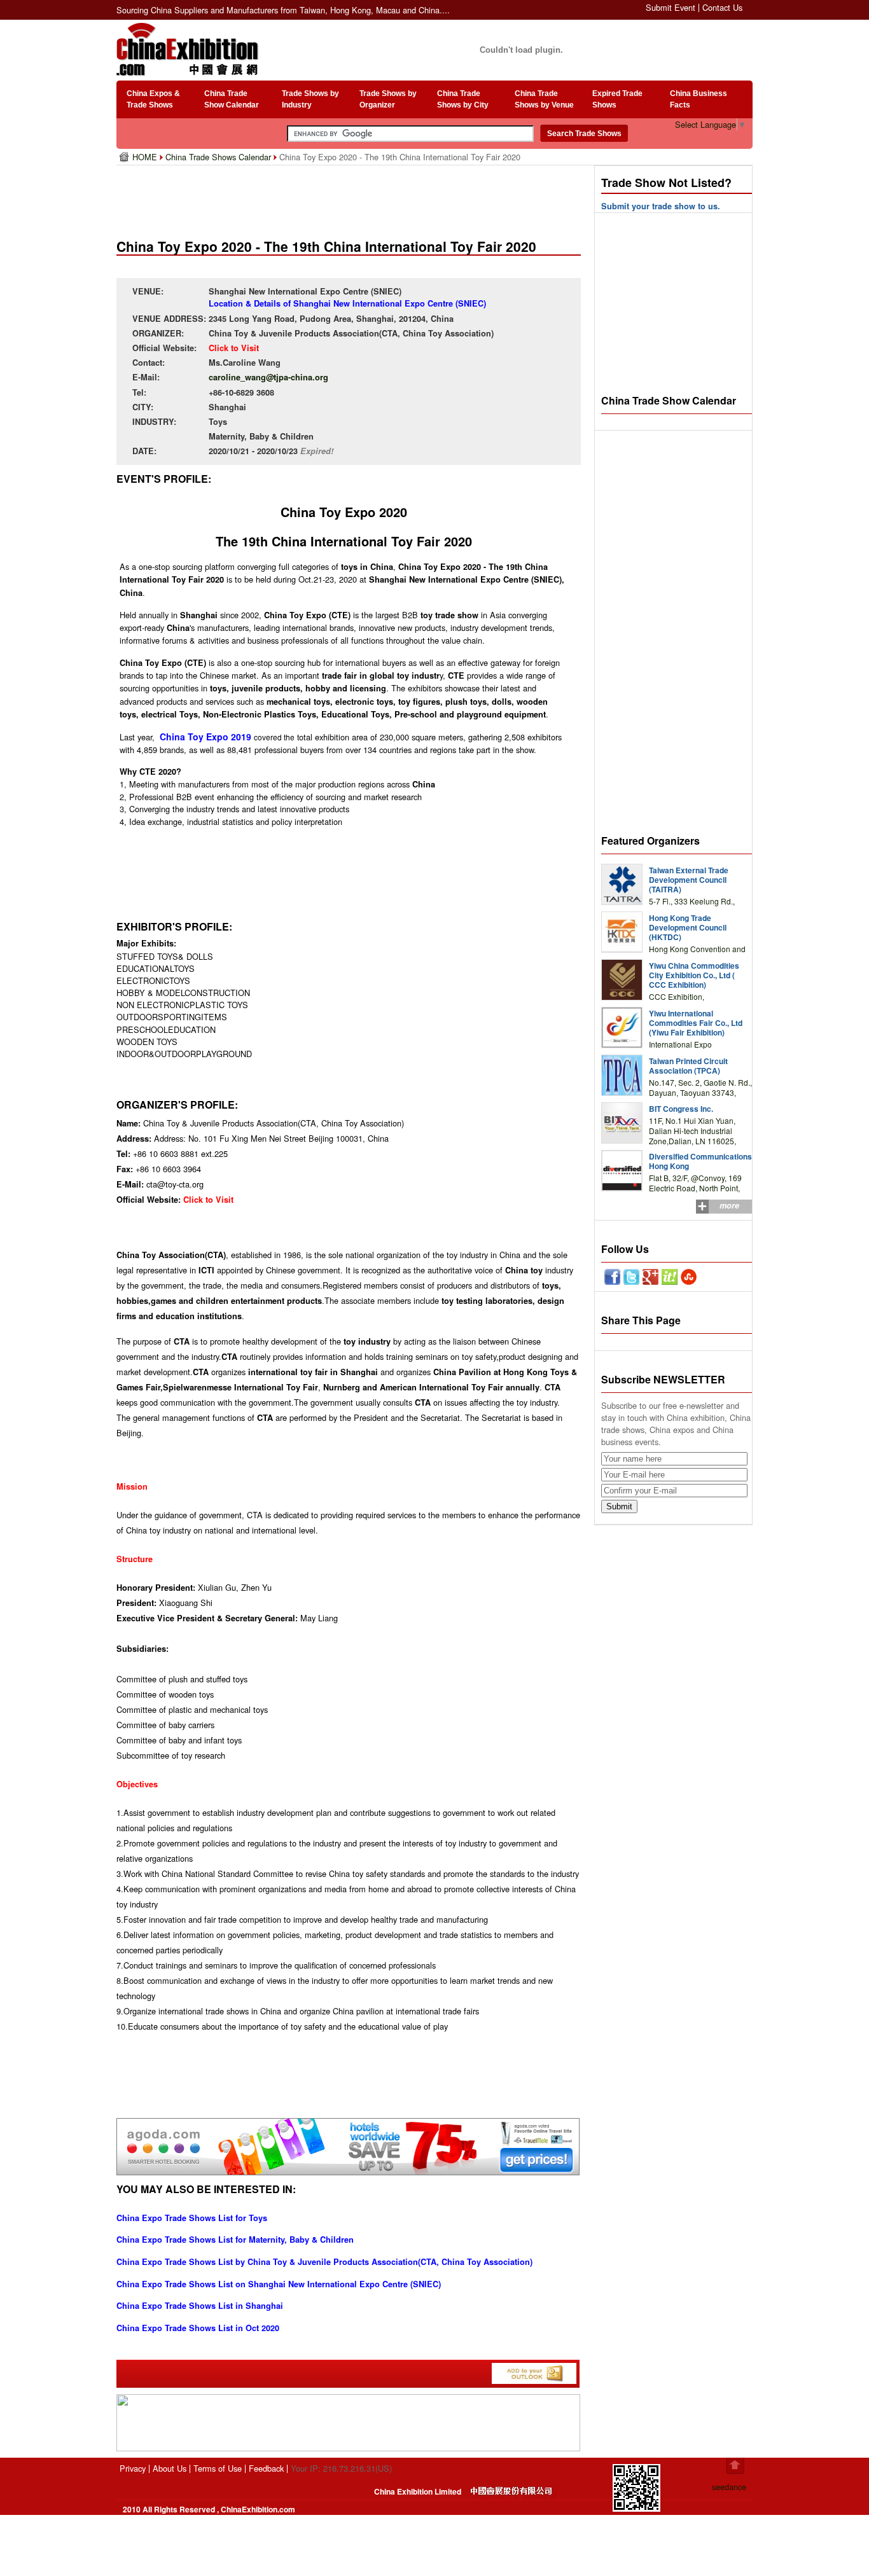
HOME (146, 157)
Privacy (133, 2468)
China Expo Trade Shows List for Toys (192, 2218)
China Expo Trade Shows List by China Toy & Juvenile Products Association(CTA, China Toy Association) (324, 2262)
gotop (735, 2466)
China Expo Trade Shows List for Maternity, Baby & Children (235, 2240)
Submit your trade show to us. (661, 206)
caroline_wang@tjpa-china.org (268, 377)
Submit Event (671, 7)
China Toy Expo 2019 (205, 737)
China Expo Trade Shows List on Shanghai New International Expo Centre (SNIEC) (279, 2284)
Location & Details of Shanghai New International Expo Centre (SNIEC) (347, 303)
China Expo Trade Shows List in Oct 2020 (198, 2328)
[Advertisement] (351, 197)
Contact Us (722, 7)
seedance (729, 2487)
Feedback (266, 2468)
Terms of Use (218, 2468)
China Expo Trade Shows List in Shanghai (200, 2306)
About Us (170, 2468)
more (729, 1205)
